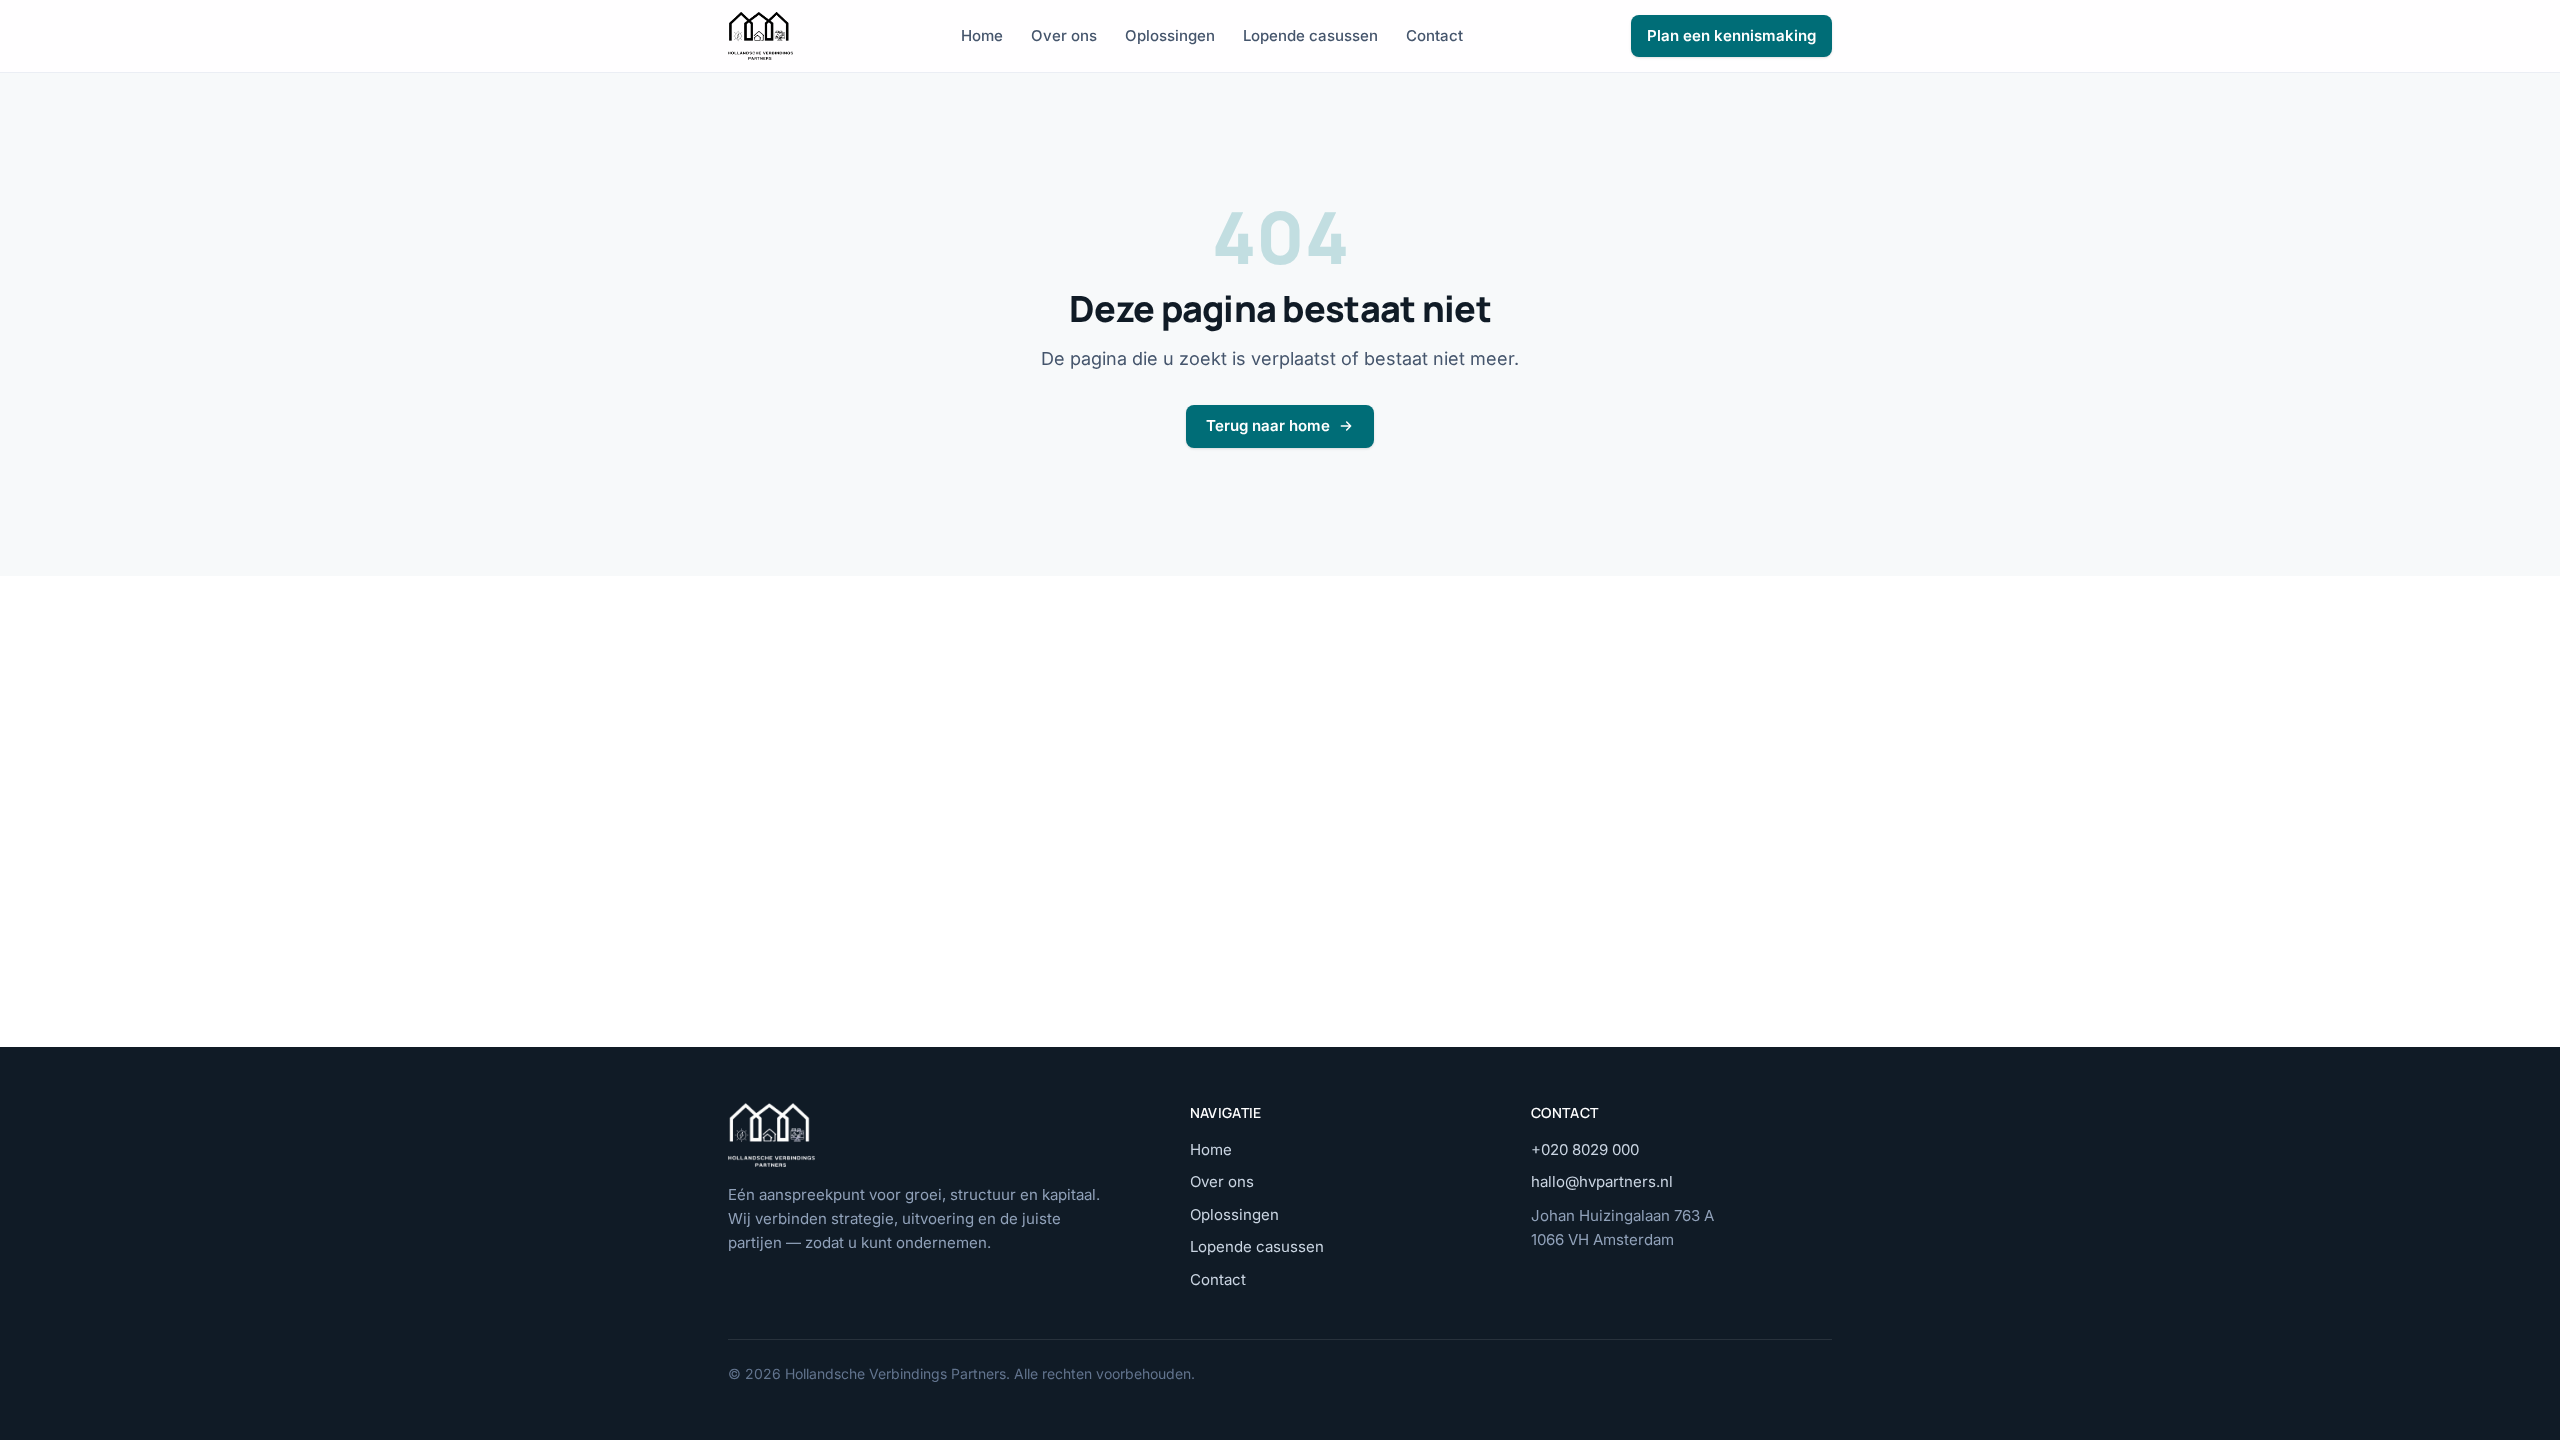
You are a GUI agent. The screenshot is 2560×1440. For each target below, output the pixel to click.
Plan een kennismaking (1731, 35)
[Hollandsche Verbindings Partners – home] (760, 36)
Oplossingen (1170, 35)
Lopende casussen (1310, 35)
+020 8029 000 (1585, 1149)
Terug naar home (1268, 425)
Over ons (1064, 35)
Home (982, 35)
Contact (1434, 35)
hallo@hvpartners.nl (1602, 1181)
